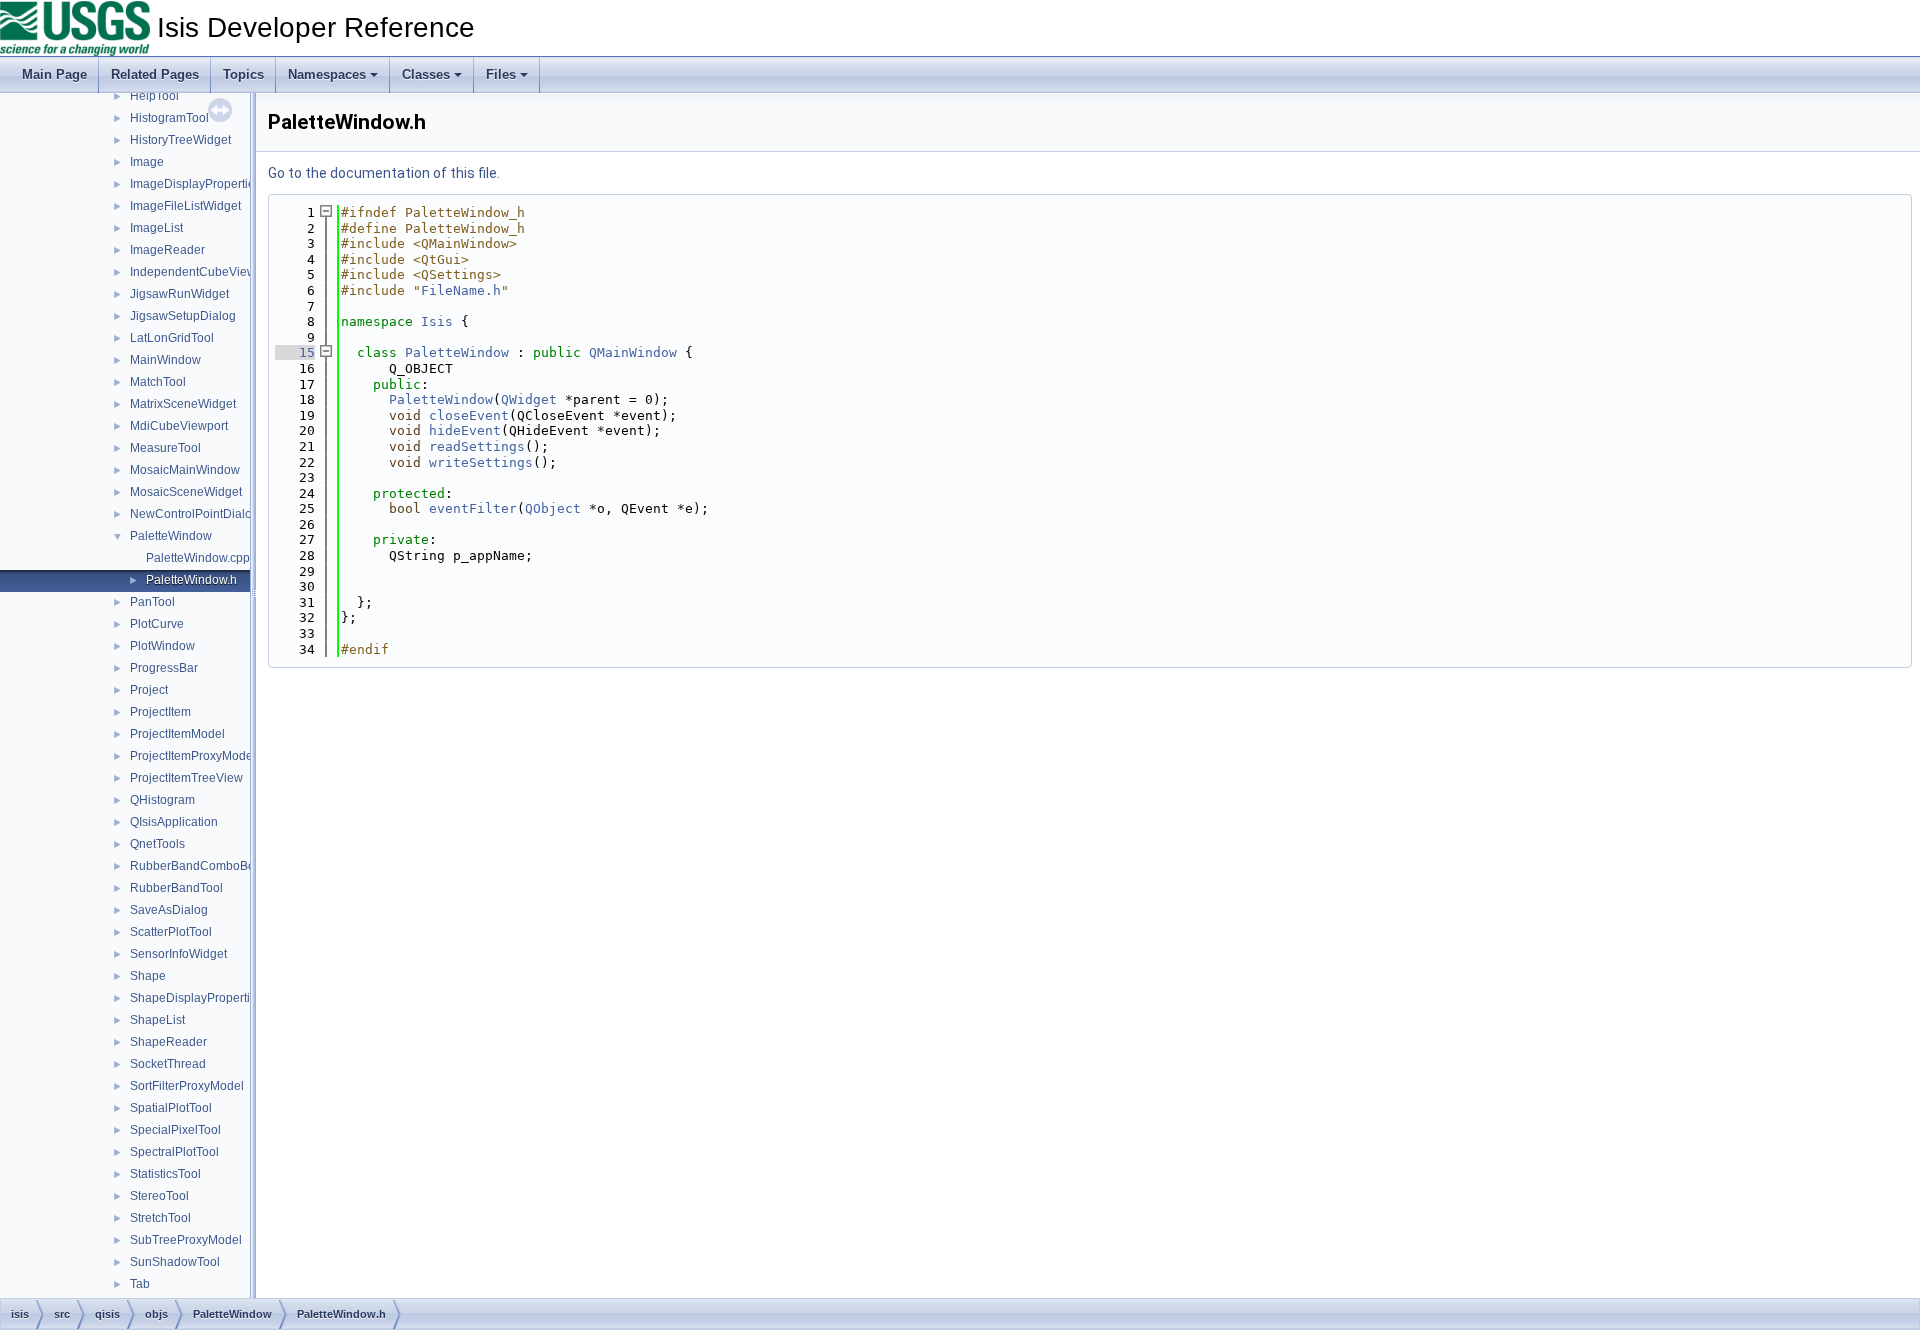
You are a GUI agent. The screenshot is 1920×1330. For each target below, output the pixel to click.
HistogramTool (169, 118)
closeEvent (469, 415)
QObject (553, 508)
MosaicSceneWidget (186, 492)
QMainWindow (633, 352)
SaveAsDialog (169, 910)
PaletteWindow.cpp (198, 558)
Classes (426, 74)
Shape (148, 976)
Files (501, 74)
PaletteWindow (171, 536)
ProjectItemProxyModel (193, 756)
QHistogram (162, 800)
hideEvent (465, 430)
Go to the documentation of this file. (384, 173)
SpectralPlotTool (174, 1152)
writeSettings (481, 462)
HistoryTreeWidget (180, 140)
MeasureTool (165, 448)
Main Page (54, 74)
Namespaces (327, 74)
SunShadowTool (175, 1262)
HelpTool (154, 96)
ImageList (156, 228)
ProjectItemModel (177, 734)
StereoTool (159, 1196)
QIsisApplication (174, 822)
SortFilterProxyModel (187, 1086)
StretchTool (160, 1218)
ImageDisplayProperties (195, 184)
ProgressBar (164, 668)
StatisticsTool (165, 1174)
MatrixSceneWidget (183, 404)
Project (149, 690)
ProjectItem (160, 712)
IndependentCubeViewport (203, 272)
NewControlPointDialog (194, 514)
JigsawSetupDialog (183, 316)
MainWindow (165, 360)
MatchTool (158, 382)
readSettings (477, 446)
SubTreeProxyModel (186, 1240)
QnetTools (157, 844)
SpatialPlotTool (171, 1108)
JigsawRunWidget (179, 294)
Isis (437, 321)
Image (147, 162)
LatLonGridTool (172, 338)
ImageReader (167, 250)
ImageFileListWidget (185, 206)
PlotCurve (157, 624)
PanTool (152, 602)
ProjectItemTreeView (186, 778)
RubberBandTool (176, 888)
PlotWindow (162, 646)
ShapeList (157, 1020)
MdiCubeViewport (179, 426)
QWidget (529, 399)
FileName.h (461, 290)
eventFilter (473, 508)
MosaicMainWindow (185, 470)
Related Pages (155, 74)
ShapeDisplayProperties (196, 998)
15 (295, 352)
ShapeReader (168, 1042)
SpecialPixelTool (175, 1130)
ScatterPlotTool (171, 932)
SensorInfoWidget (178, 954)
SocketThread (168, 1064)
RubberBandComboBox (195, 866)
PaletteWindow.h (191, 580)
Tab (140, 1284)
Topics (243, 74)
